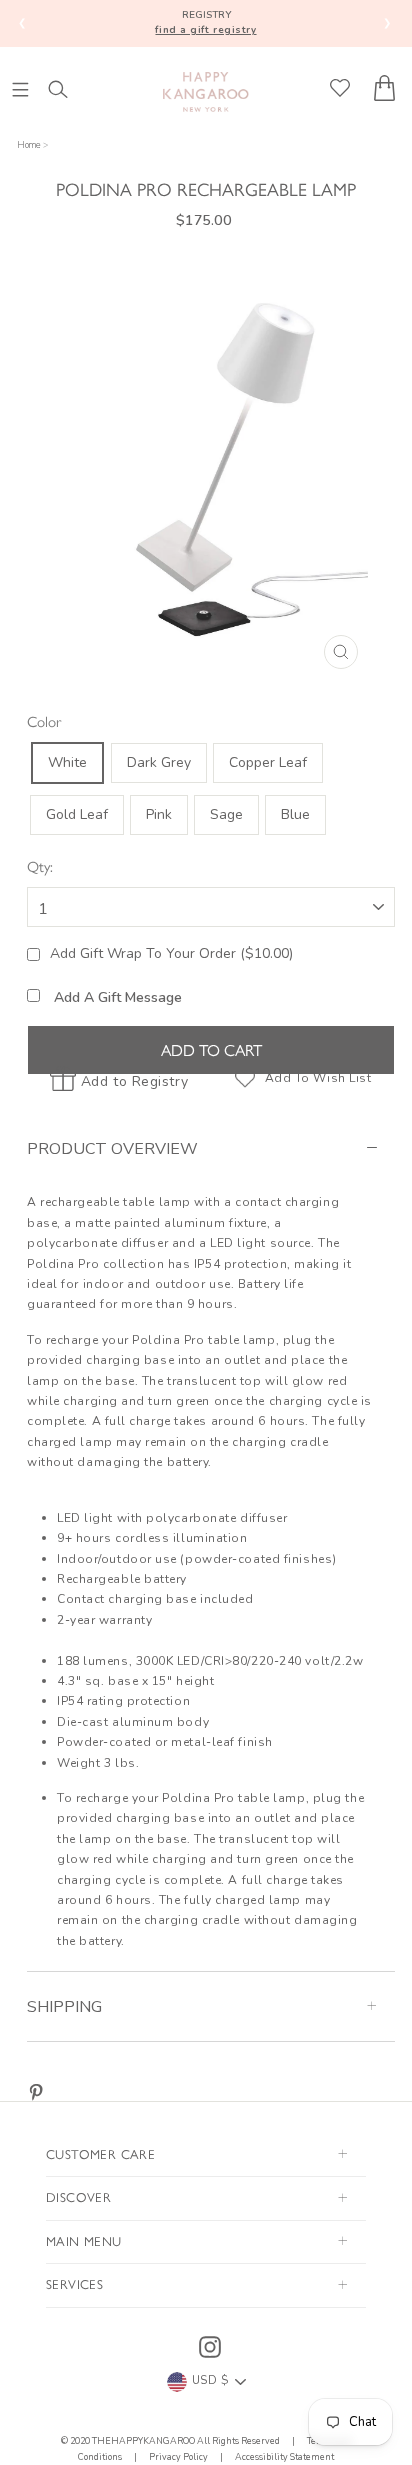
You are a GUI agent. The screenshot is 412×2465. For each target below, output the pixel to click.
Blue (295, 814)
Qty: (40, 865)
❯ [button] (387, 22)
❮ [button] (22, 22)
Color (44, 720)
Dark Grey (159, 762)
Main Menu (84, 2240)
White (67, 762)
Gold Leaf (77, 814)
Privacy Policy (178, 2457)
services (74, 2283)
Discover (78, 2196)
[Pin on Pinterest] (36, 2092)
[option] (211, 465)
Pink (159, 814)
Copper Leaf (268, 762)
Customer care (100, 2153)
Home (29, 145)
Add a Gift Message (116, 997)
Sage (226, 814)
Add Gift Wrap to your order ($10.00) (171, 953)
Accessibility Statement (283, 2457)
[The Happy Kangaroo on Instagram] (210, 2347)
